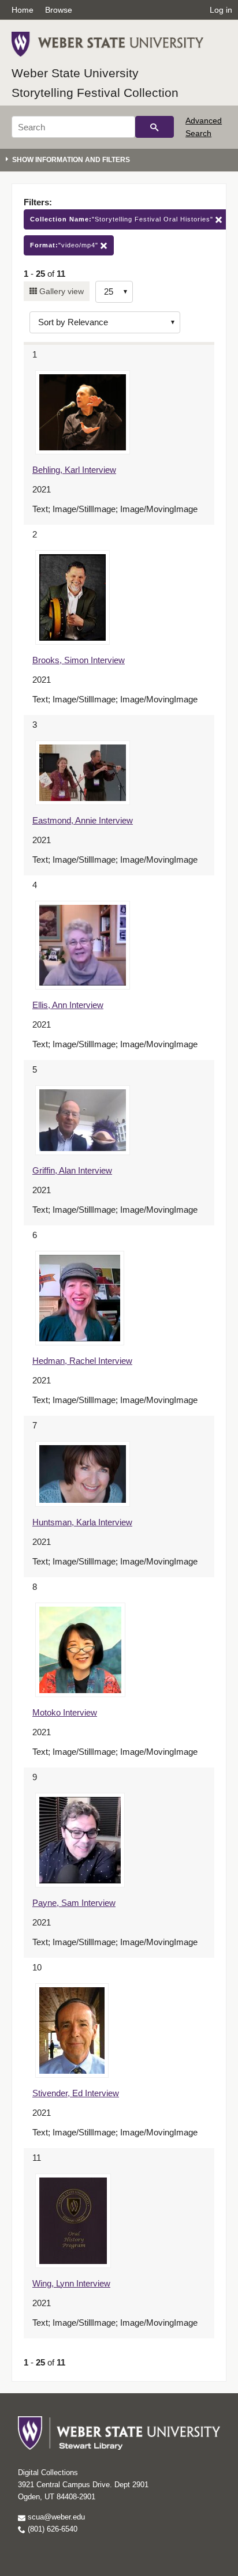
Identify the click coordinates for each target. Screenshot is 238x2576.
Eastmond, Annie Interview (83, 820)
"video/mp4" (65, 245)
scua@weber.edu (55, 2517)
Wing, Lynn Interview (71, 2283)
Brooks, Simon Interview (79, 660)
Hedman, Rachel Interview (82, 1361)
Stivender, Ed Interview (76, 2093)
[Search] (155, 127)
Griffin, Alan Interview (72, 1170)
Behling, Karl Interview (74, 470)
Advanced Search (204, 127)
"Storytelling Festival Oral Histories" (123, 219)
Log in (221, 10)
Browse (59, 10)
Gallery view (60, 291)
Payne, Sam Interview (74, 1903)
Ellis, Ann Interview (68, 1005)
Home (23, 10)
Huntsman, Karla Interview (82, 1522)
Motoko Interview (65, 1712)
